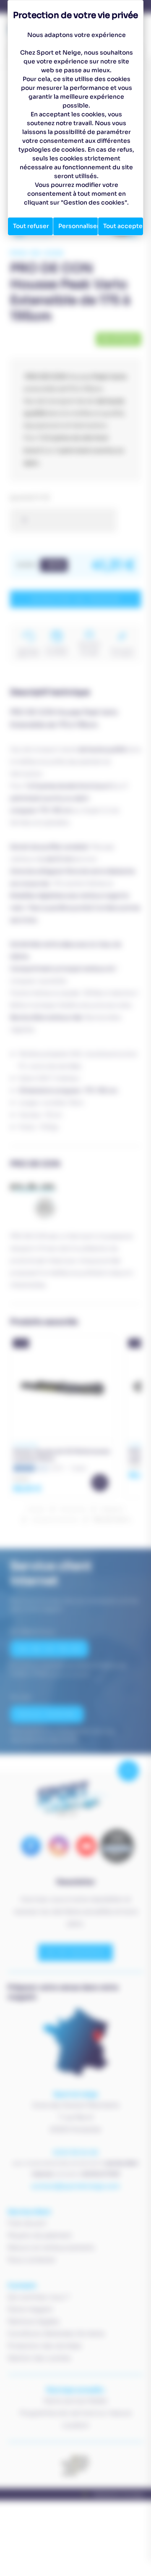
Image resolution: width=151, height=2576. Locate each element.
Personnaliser (78, 226)
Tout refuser (31, 226)
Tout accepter (123, 226)
